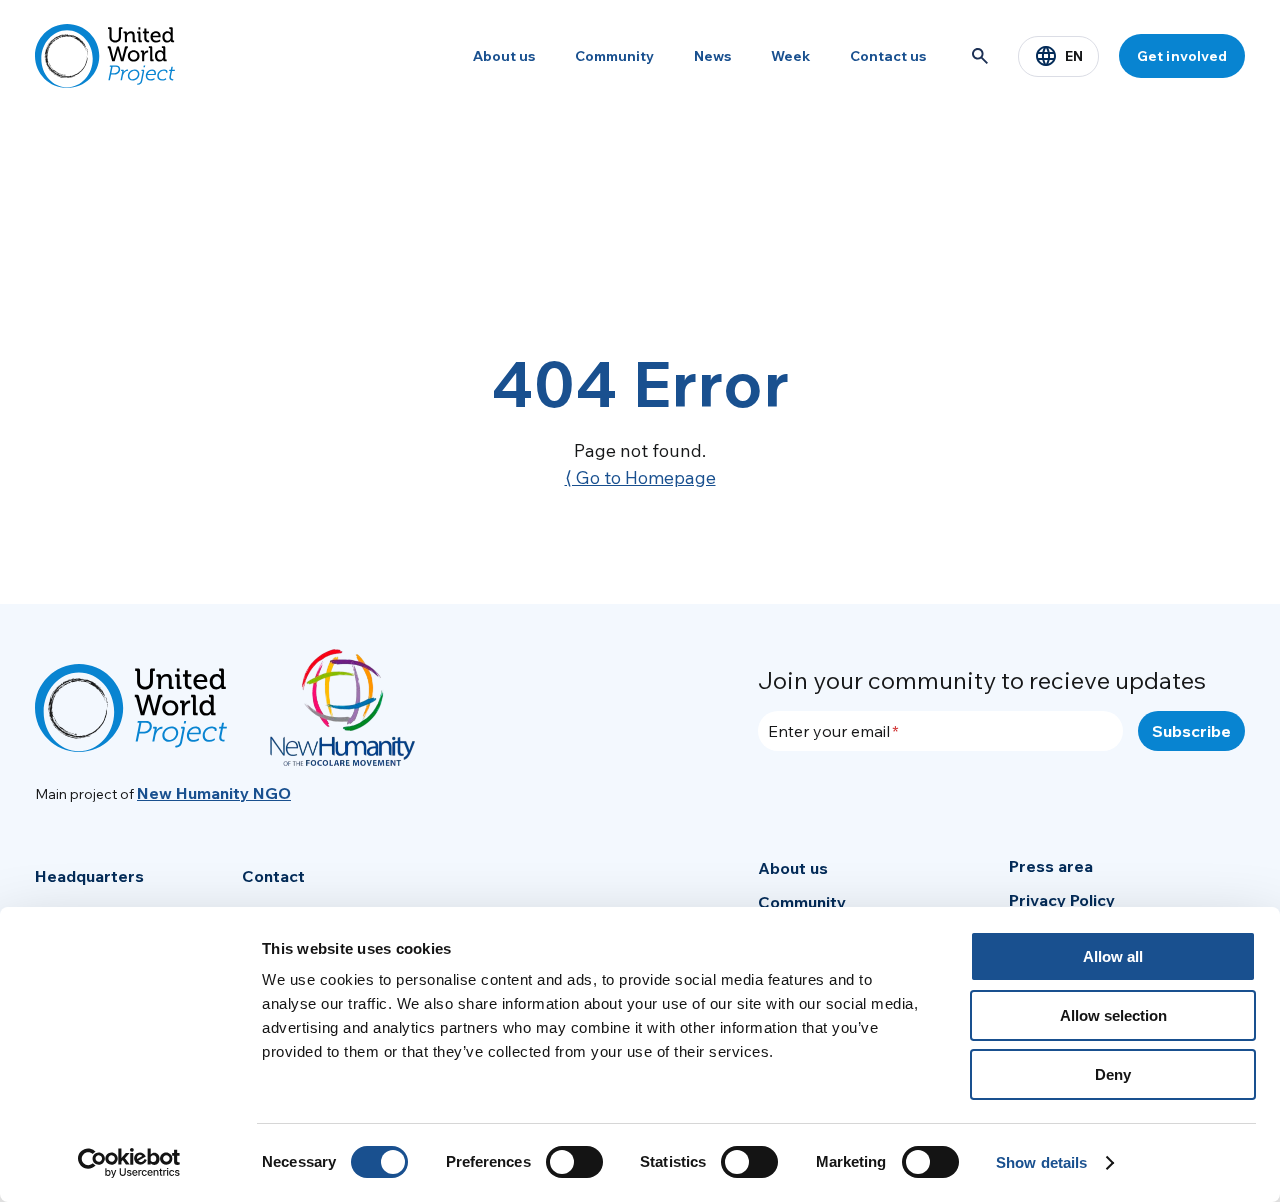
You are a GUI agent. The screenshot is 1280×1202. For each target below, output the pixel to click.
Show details (1041, 1162)
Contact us (888, 56)
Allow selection (1113, 1015)
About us (504, 56)
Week (790, 56)
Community (614, 56)
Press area (1051, 866)
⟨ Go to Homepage (640, 477)
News (712, 56)
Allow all (1113, 956)
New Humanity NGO (214, 793)
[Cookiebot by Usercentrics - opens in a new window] (129, 1163)
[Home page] (105, 56)
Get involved (1182, 56)
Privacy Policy (1062, 900)
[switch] (574, 1162)
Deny (1113, 1074)
